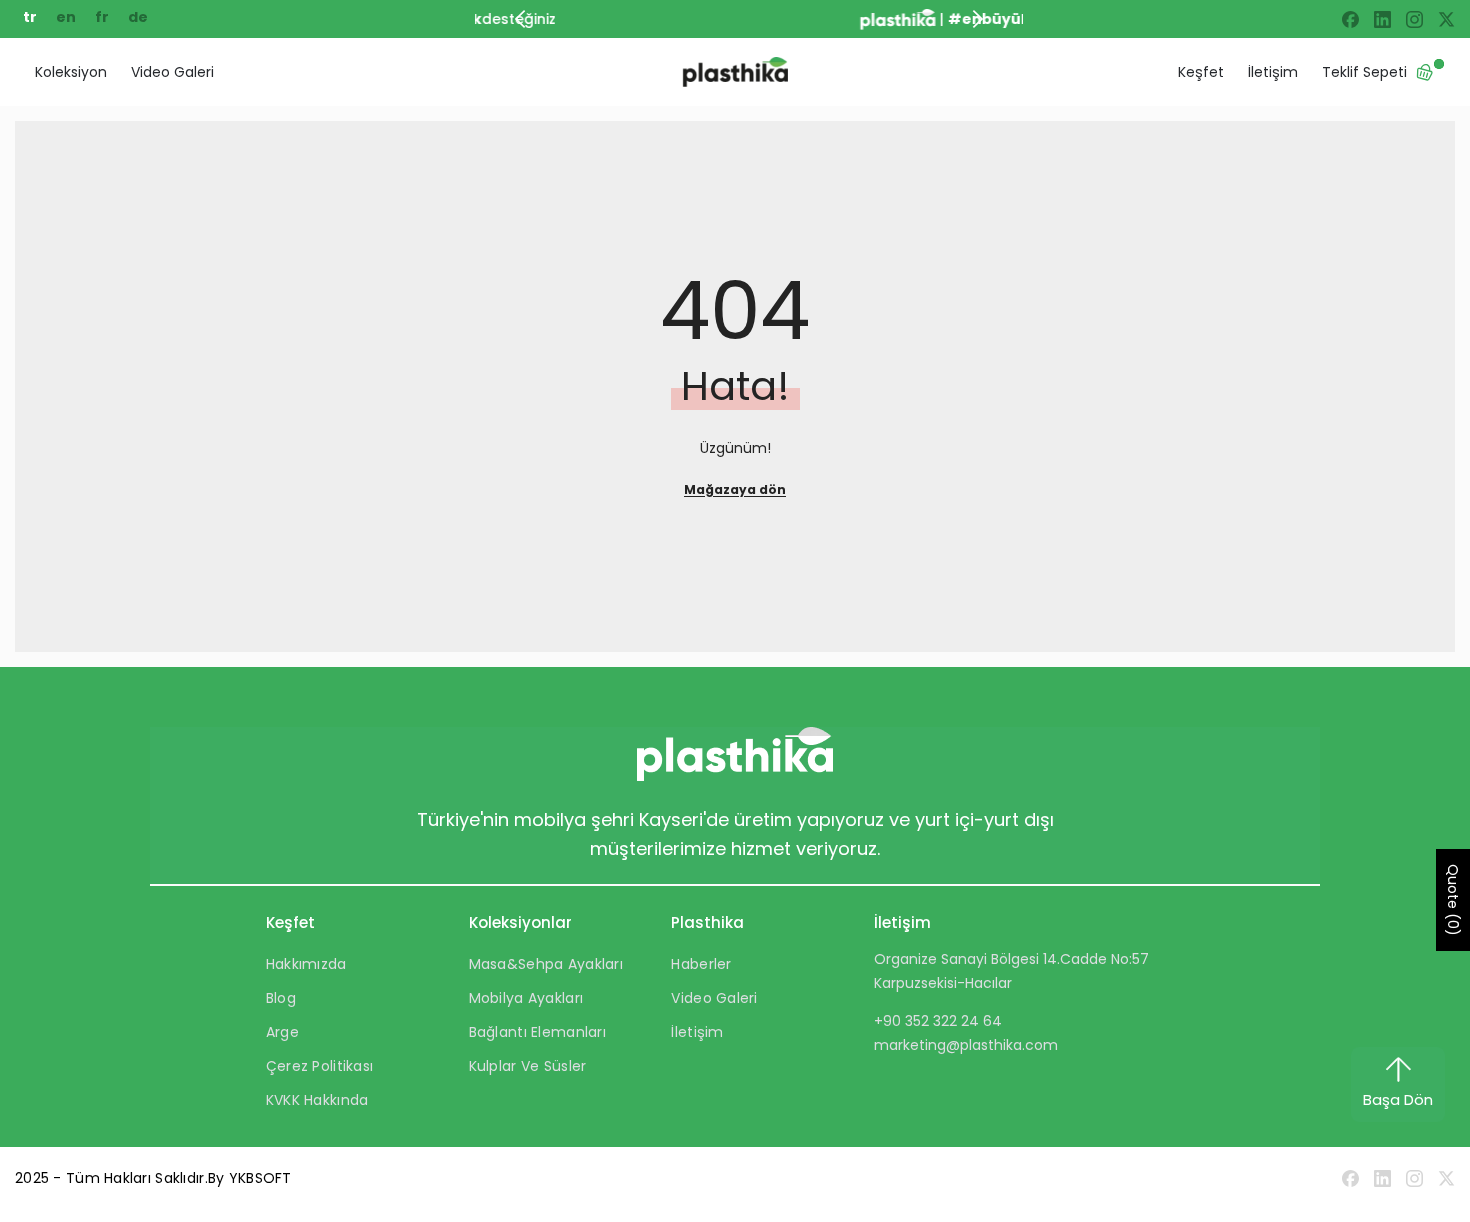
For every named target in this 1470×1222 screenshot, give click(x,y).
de (138, 17)
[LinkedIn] (1382, 19)
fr (103, 17)
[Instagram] (1414, 19)
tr (31, 17)
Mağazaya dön (735, 489)
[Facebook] (1350, 19)
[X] (1446, 19)
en (67, 17)
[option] (758, 19)
